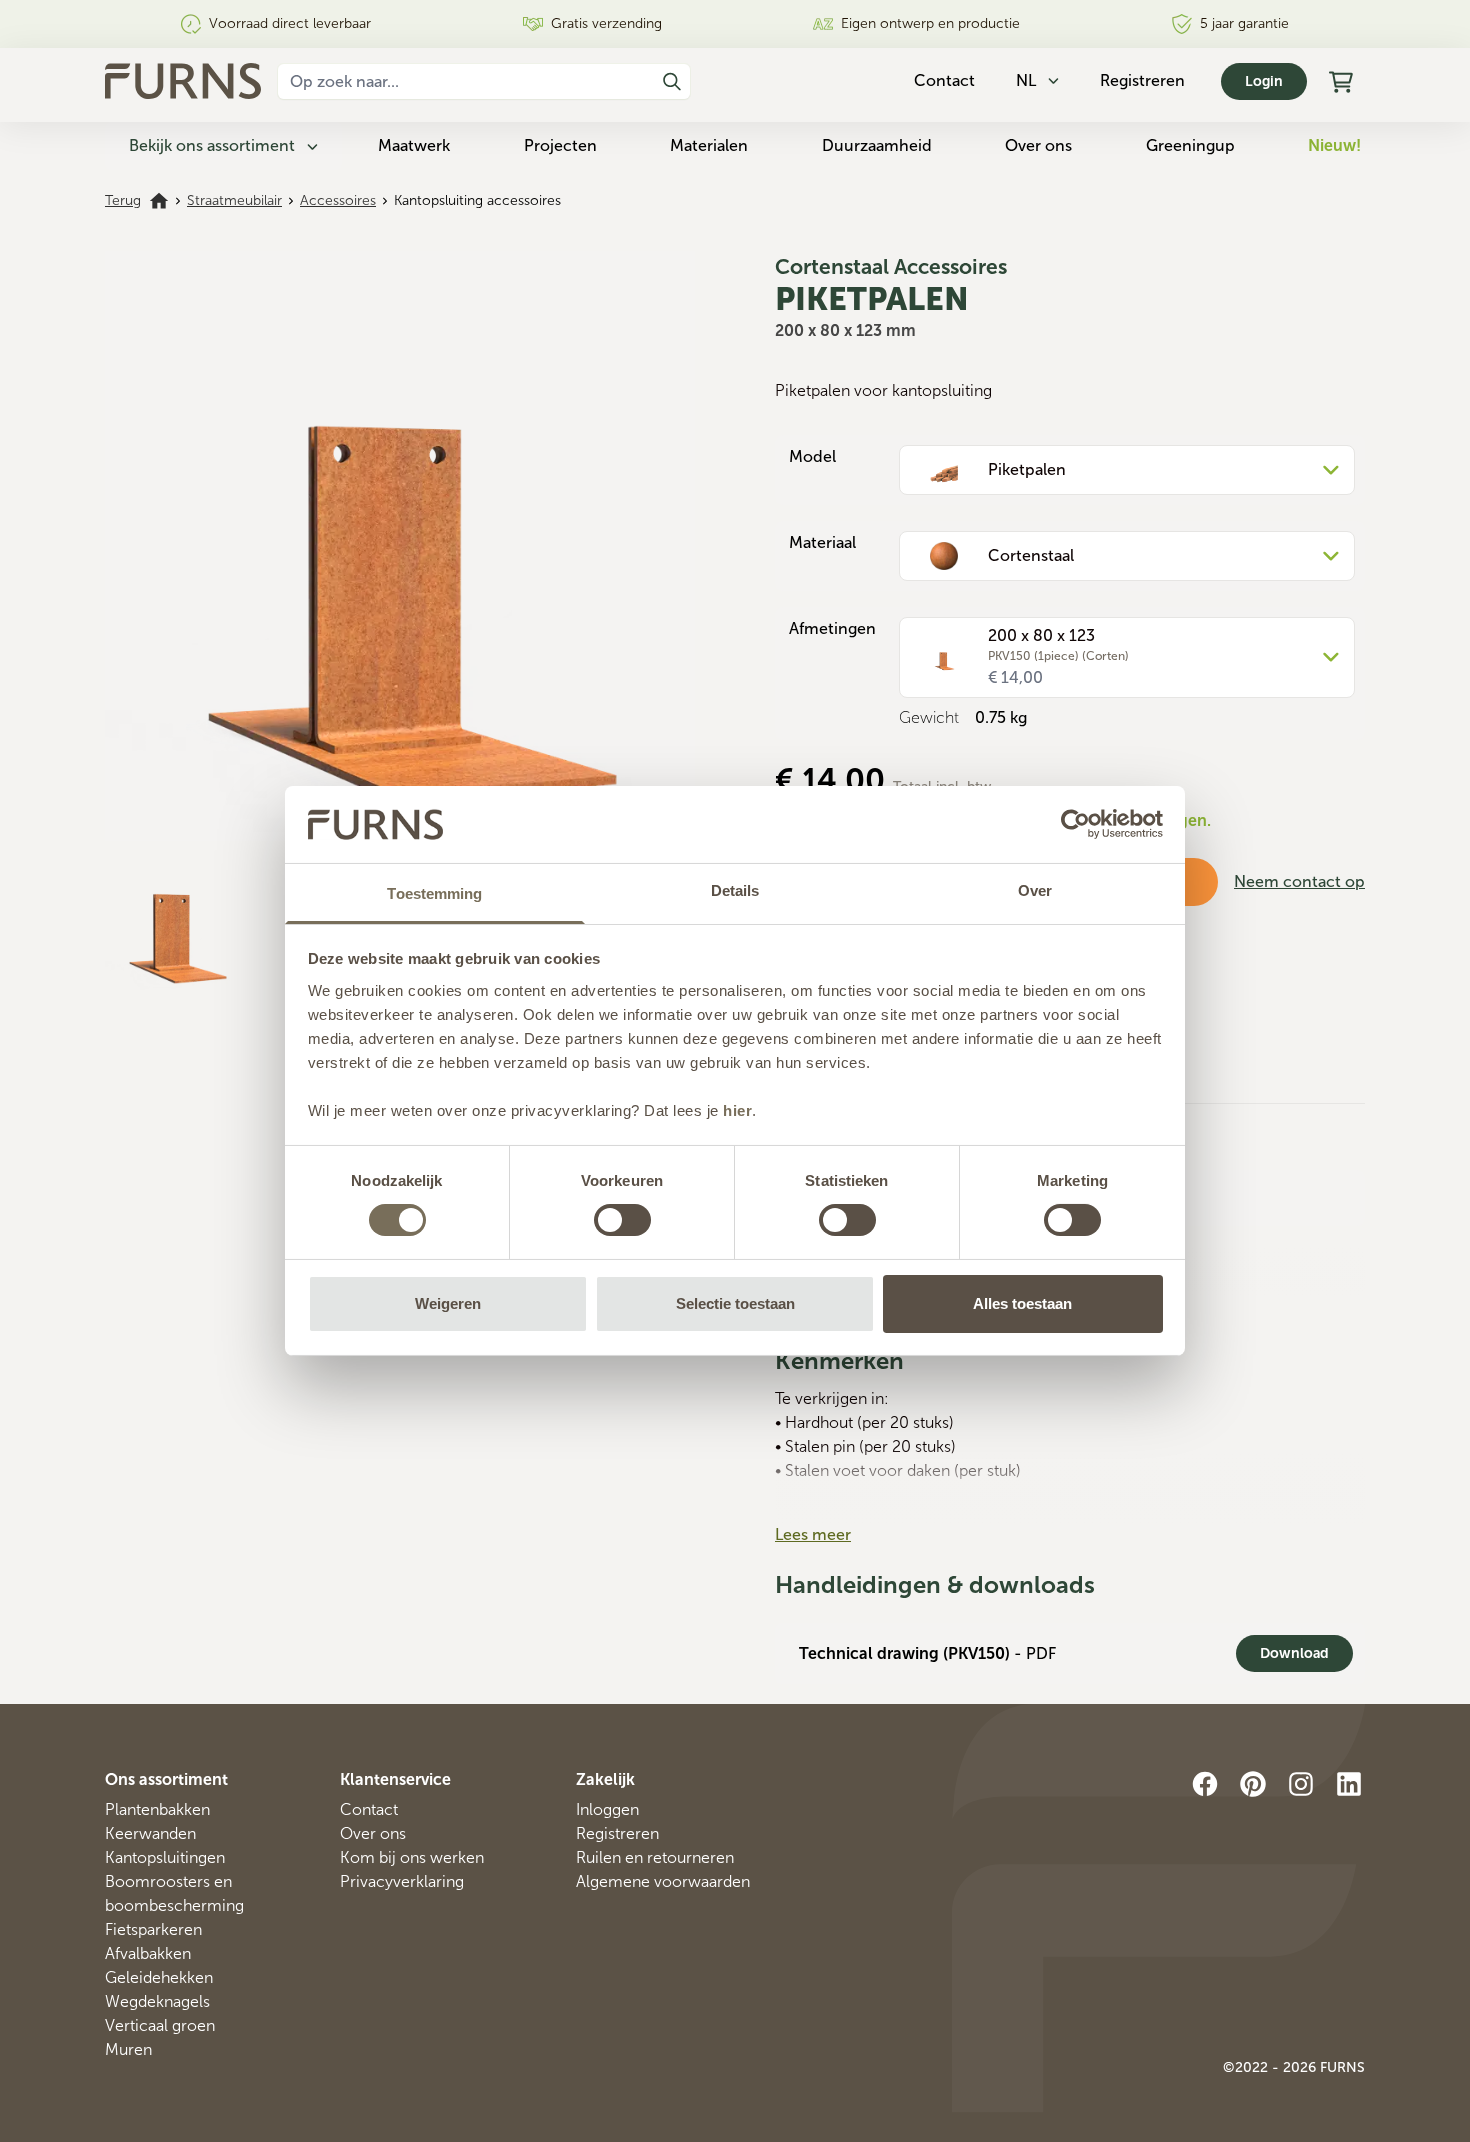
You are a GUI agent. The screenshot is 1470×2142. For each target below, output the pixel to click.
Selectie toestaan (735, 1303)
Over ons (1038, 145)
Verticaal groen (160, 2025)
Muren (128, 2049)
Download (1294, 1653)
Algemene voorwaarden (663, 1881)
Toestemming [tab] (434, 893)
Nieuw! (1334, 145)
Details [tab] (735, 890)
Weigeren (448, 1303)
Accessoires (338, 200)
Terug (123, 200)
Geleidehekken (159, 1977)
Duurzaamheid (877, 145)
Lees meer (813, 1534)
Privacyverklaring (402, 1881)
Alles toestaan (1022, 1303)
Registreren (1142, 80)
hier (737, 1110)
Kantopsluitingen (165, 1857)
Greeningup (1190, 145)
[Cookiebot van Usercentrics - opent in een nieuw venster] (1075, 824)
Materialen (709, 145)
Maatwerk (414, 145)
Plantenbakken (157, 1809)
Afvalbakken (148, 1953)
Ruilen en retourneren (655, 1857)
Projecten (560, 145)
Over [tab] (1035, 890)
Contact (369, 1809)
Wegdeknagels (157, 2001)
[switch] (622, 1220)
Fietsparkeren (153, 1929)
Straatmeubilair (234, 200)
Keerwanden (150, 1833)
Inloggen (607, 1809)
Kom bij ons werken (412, 1857)
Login (1264, 81)
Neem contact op (1299, 881)
